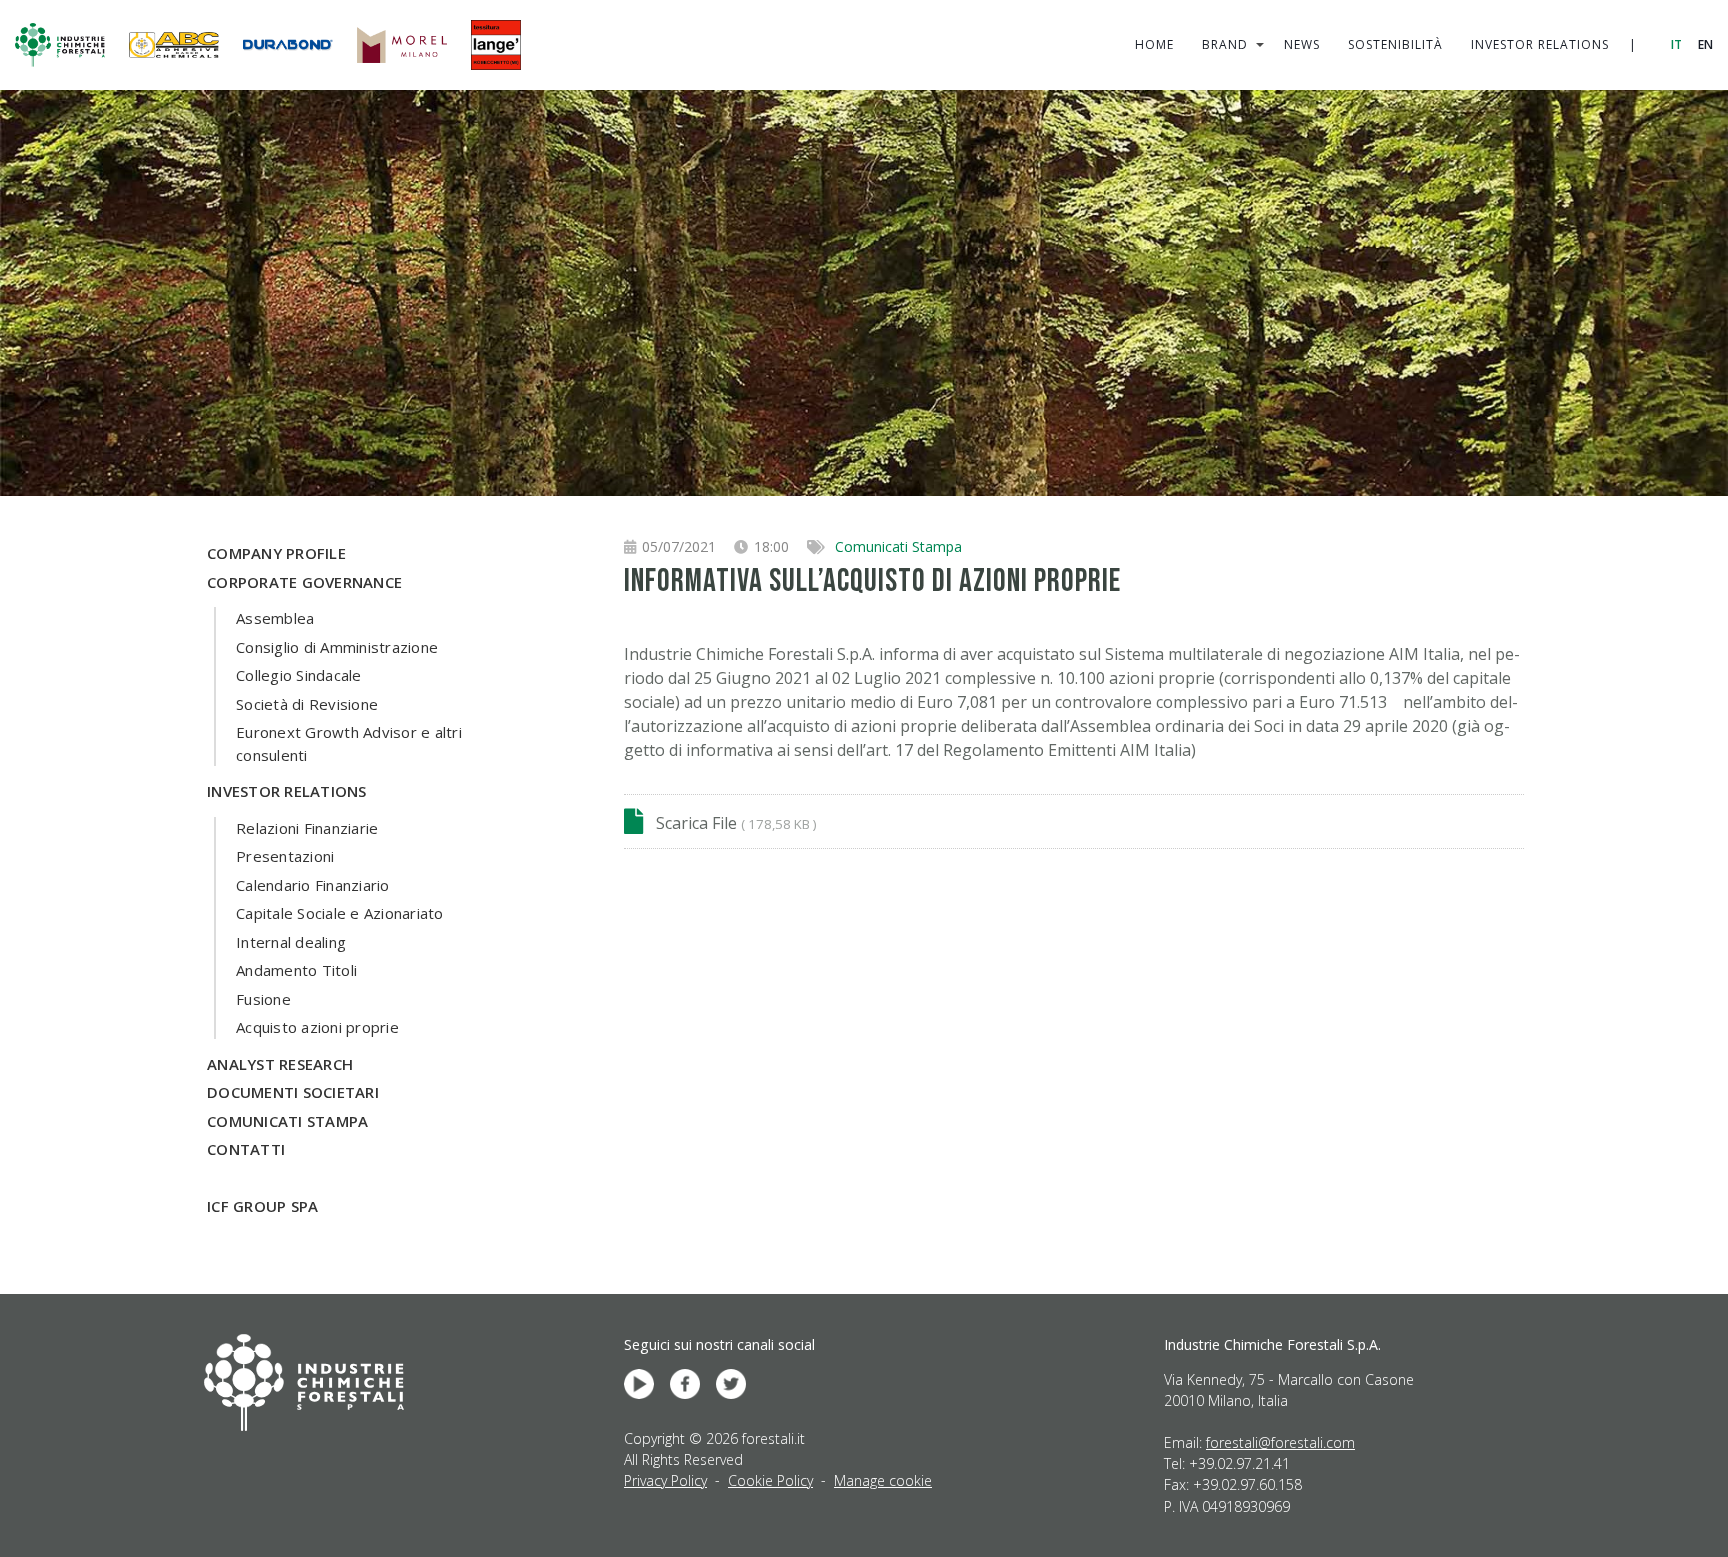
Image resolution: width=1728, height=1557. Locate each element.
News (1302, 44)
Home (1154, 44)
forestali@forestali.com (1280, 1442)
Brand (1225, 44)
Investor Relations (1540, 44)
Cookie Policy (770, 1480)
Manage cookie (883, 1480)
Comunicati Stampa (898, 546)
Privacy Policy (665, 1480)
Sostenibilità (1395, 44)
